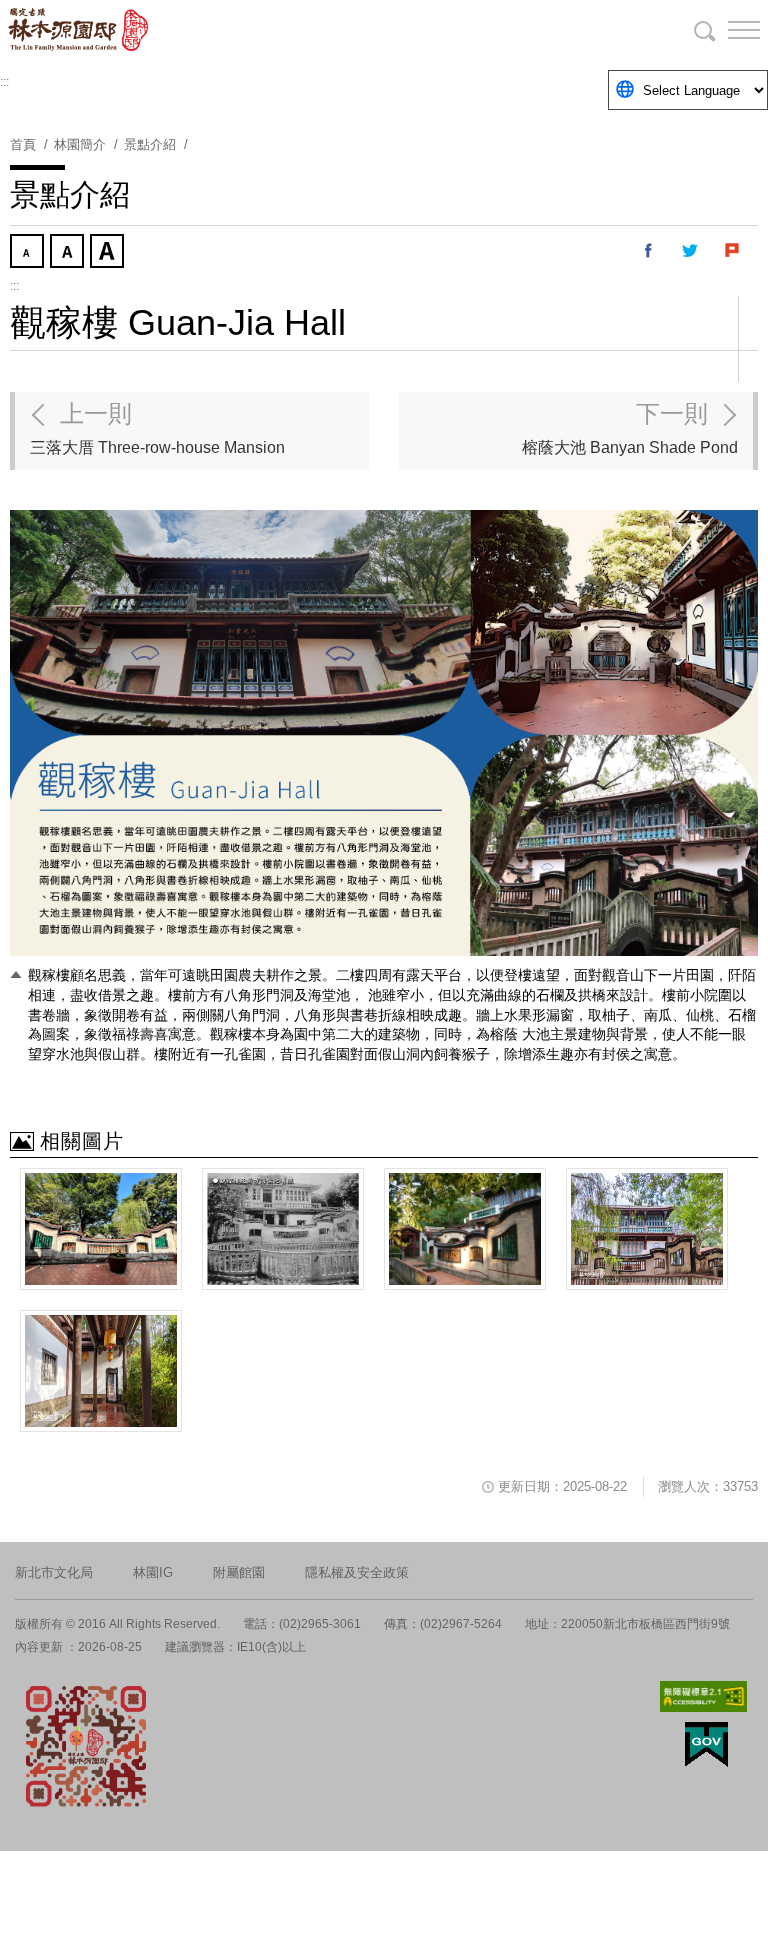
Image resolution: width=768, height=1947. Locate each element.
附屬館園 (239, 1572)
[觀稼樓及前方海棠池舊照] (283, 1229)
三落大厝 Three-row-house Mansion (157, 428)
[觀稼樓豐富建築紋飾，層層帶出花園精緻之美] (647, 1229)
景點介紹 (150, 144)
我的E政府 (706, 1744)
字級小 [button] (29, 253)
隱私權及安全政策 (357, 1572)
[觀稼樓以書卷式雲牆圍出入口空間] (101, 1229)
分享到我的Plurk (733, 251)
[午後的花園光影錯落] (101, 1371)
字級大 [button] (109, 253)
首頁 (23, 144)
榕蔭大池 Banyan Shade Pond (630, 428)
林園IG (153, 1572)
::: (4, 82)
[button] (728, 30)
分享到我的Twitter (691, 251)
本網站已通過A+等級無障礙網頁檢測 (704, 1696)
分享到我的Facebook (649, 251)
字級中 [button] (69, 253)
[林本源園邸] (120, 30)
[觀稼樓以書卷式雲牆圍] (465, 1229)
